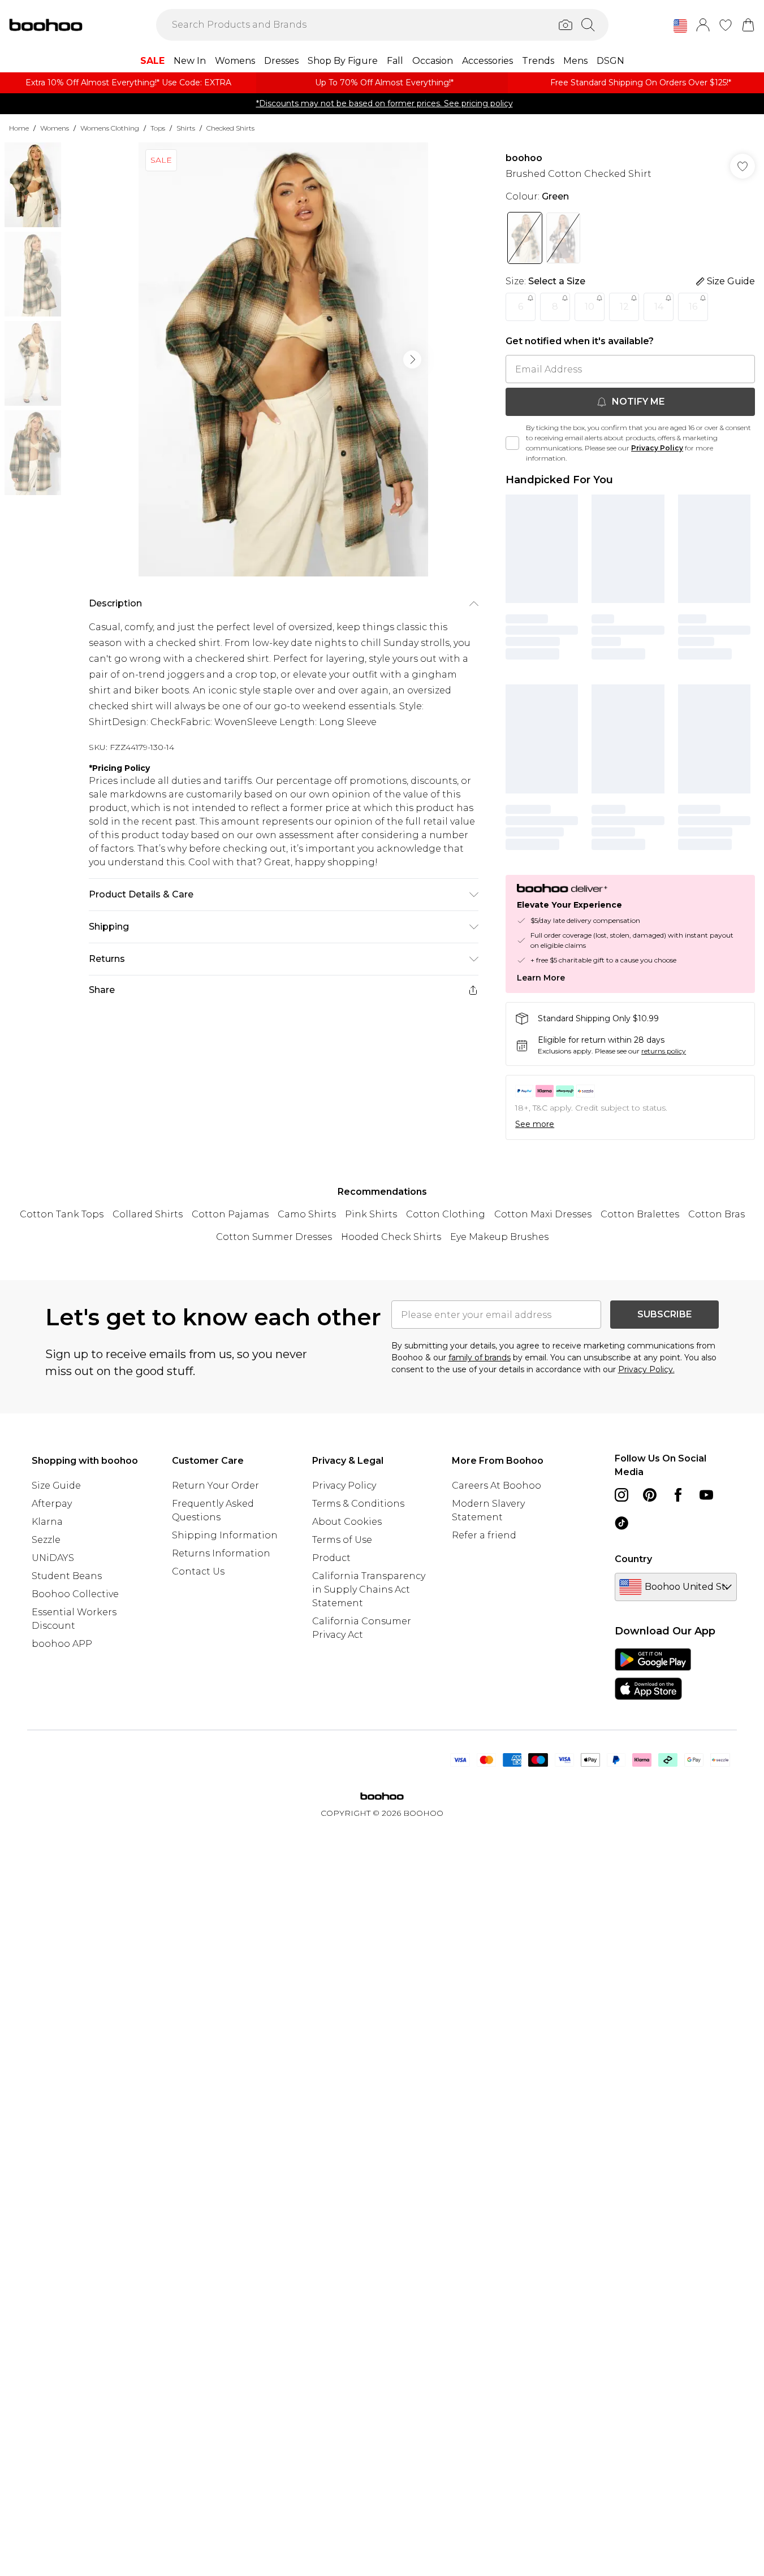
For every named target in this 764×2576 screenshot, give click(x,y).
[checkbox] (512, 443)
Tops (158, 128)
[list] (283, 359)
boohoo (524, 158)
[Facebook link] (678, 1495)
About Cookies (347, 1522)
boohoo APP (62, 1644)
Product (331, 1558)
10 (590, 307)
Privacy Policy (657, 448)
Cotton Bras (716, 1214)
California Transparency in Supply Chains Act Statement (369, 1590)
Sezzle (46, 1540)
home (19, 128)
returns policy (664, 1051)
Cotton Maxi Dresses (543, 1214)
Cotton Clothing (446, 1214)
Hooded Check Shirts (391, 1237)
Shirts (186, 128)
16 (693, 307)
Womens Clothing (110, 128)
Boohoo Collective (75, 1594)
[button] (680, 26)
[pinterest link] (650, 1495)
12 (624, 307)
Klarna (47, 1522)
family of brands (480, 1358)
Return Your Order (215, 1486)
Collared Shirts (148, 1214)
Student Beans (67, 1576)
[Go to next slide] (412, 359)
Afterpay (52, 1504)
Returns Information (221, 1553)
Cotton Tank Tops (62, 1214)
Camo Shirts (307, 1214)
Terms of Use (342, 1540)
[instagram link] (621, 1495)
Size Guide (56, 1486)
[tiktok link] (621, 1523)
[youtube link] (706, 1495)
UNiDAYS (53, 1558)
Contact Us (198, 1571)
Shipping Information (225, 1535)
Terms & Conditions (358, 1504)
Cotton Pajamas (230, 1214)
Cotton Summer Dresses (274, 1237)
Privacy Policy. (646, 1369)
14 (659, 307)
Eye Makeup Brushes (499, 1237)
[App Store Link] (653, 1674)
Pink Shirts (371, 1214)
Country (633, 1559)
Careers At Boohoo (497, 1486)
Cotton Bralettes (640, 1214)
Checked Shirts (230, 128)
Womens (55, 128)
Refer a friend (484, 1535)
